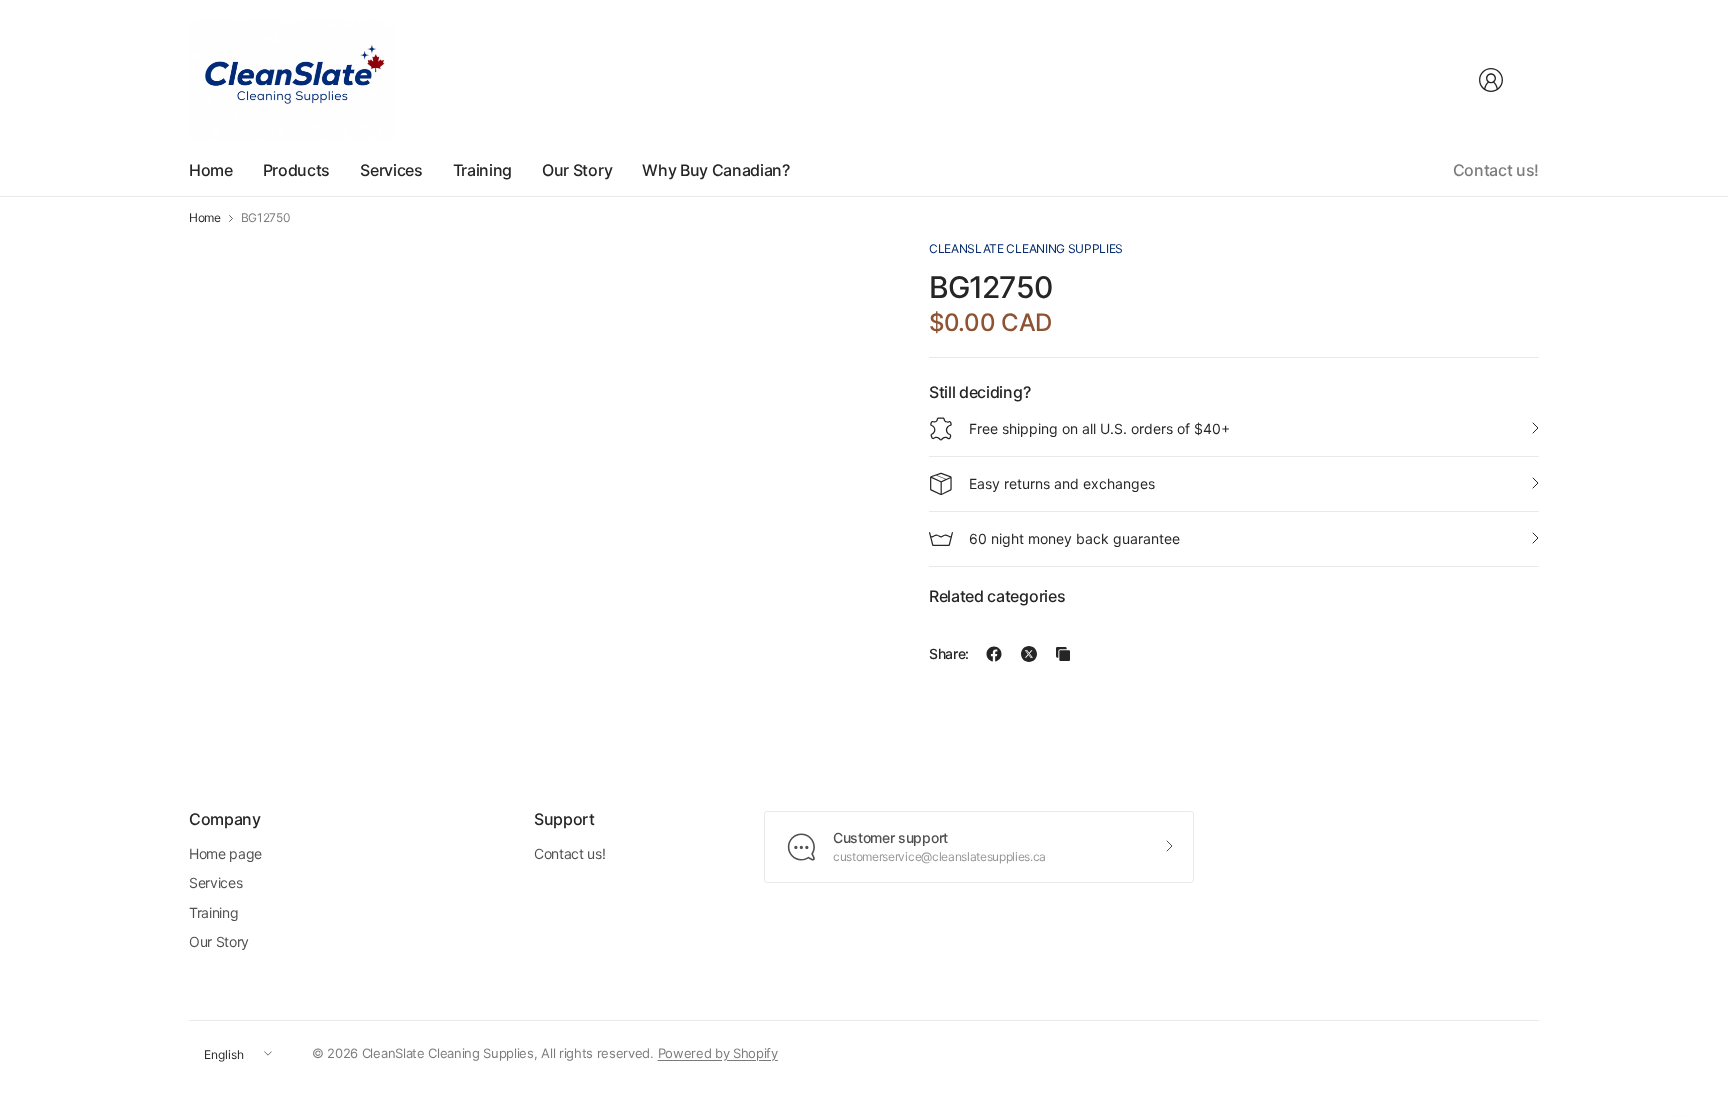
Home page (225, 853)
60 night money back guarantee (1074, 538)
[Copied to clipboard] (1063, 654)
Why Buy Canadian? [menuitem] (716, 170)
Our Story (219, 941)
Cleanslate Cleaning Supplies (1026, 248)
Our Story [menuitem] (577, 170)
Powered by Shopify (718, 1053)
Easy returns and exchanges (1062, 483)
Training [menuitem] (482, 170)
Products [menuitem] (296, 170)
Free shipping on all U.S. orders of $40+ (1099, 428)
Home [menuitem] (211, 170)
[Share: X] (1029, 654)
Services (215, 882)
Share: (949, 654)
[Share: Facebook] (994, 654)
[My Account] (1491, 80)
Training (213, 912)
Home (205, 218)
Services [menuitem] (391, 170)
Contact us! (1496, 170)
